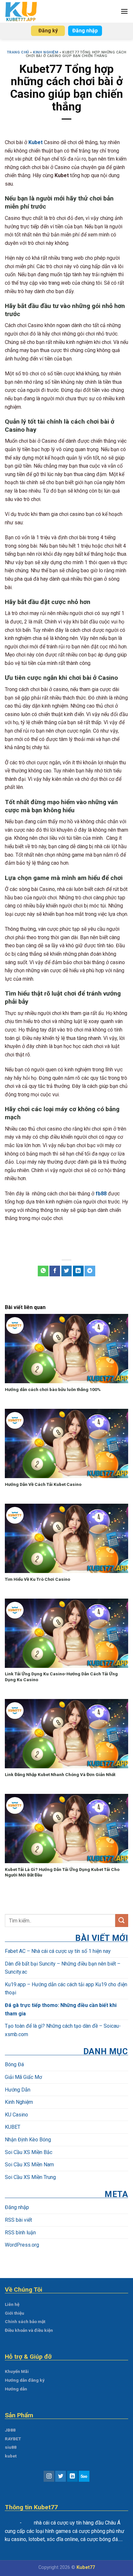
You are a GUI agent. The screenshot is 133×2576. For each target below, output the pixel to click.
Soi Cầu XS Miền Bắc (29, 2152)
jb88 (28, 2523)
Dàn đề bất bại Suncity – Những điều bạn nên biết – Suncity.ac (63, 1968)
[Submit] (122, 1920)
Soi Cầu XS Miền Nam (29, 2165)
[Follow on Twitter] (61, 2476)
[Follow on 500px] (84, 2476)
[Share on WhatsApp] (43, 1271)
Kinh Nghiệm (46, 52)
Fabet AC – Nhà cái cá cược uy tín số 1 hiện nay (58, 1951)
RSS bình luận (20, 2232)
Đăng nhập (85, 31)
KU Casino (16, 2114)
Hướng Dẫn (18, 2089)
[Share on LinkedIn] (78, 1271)
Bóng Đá (14, 2064)
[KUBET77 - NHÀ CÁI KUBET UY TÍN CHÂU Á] (23, 11)
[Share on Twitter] (67, 1271)
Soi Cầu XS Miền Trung (30, 2177)
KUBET (13, 2127)
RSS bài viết (18, 2220)
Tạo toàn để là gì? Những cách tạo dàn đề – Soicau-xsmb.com (63, 2030)
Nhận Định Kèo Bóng (28, 2140)
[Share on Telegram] (90, 1271)
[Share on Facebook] (55, 1271)
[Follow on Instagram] (49, 2476)
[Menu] (124, 11)
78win (12, 2523)
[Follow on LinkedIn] (72, 2476)
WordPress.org (22, 2245)
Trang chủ (18, 52)
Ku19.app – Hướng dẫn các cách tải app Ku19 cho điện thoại (66, 1988)
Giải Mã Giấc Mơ (23, 2077)
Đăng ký (48, 31)
